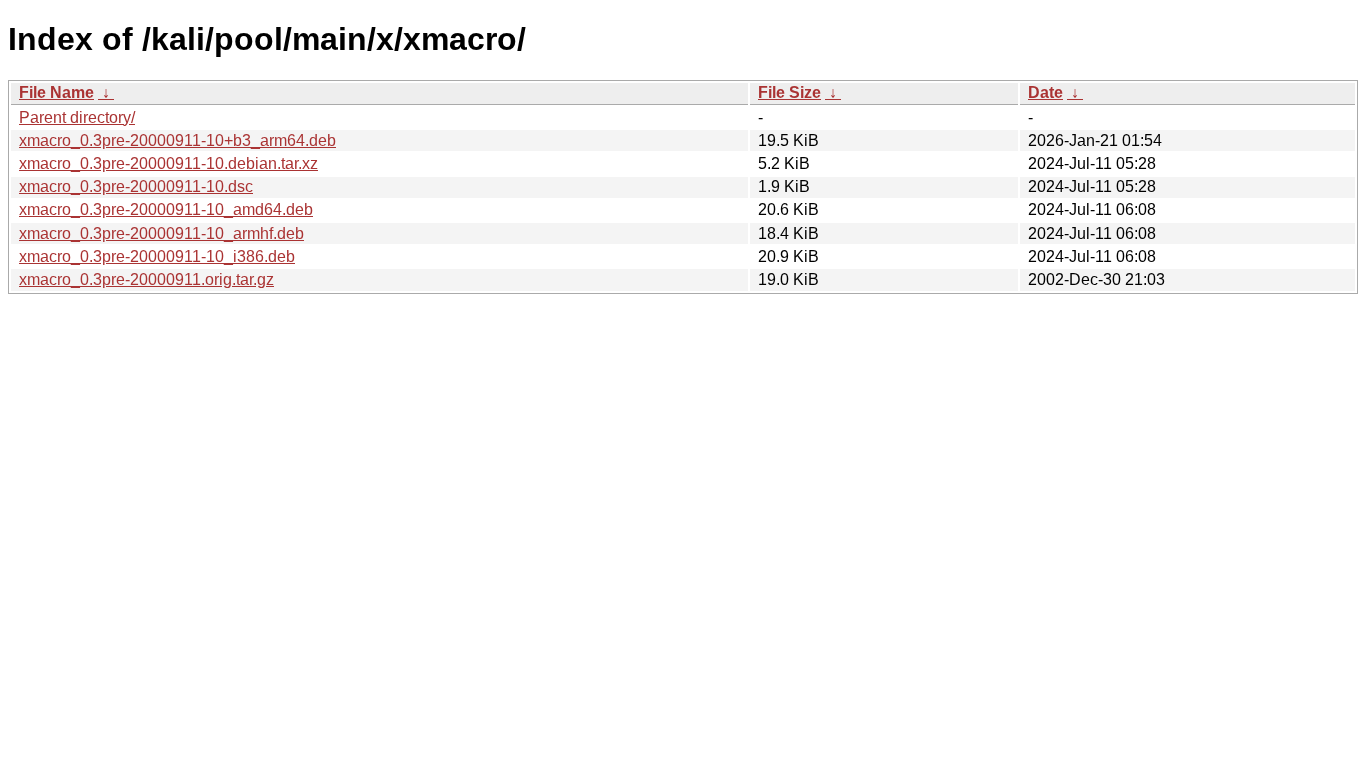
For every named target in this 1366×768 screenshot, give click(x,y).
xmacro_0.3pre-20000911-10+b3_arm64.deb (177, 140)
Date (1045, 92)
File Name (56, 92)
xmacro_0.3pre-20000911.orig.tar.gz (146, 279)
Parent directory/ (77, 117)
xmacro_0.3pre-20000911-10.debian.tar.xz (168, 163)
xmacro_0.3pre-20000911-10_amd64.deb (166, 209)
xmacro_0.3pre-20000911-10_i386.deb (157, 256)
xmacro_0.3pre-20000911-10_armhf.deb (161, 233)
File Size (789, 92)
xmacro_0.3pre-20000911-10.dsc (136, 186)
